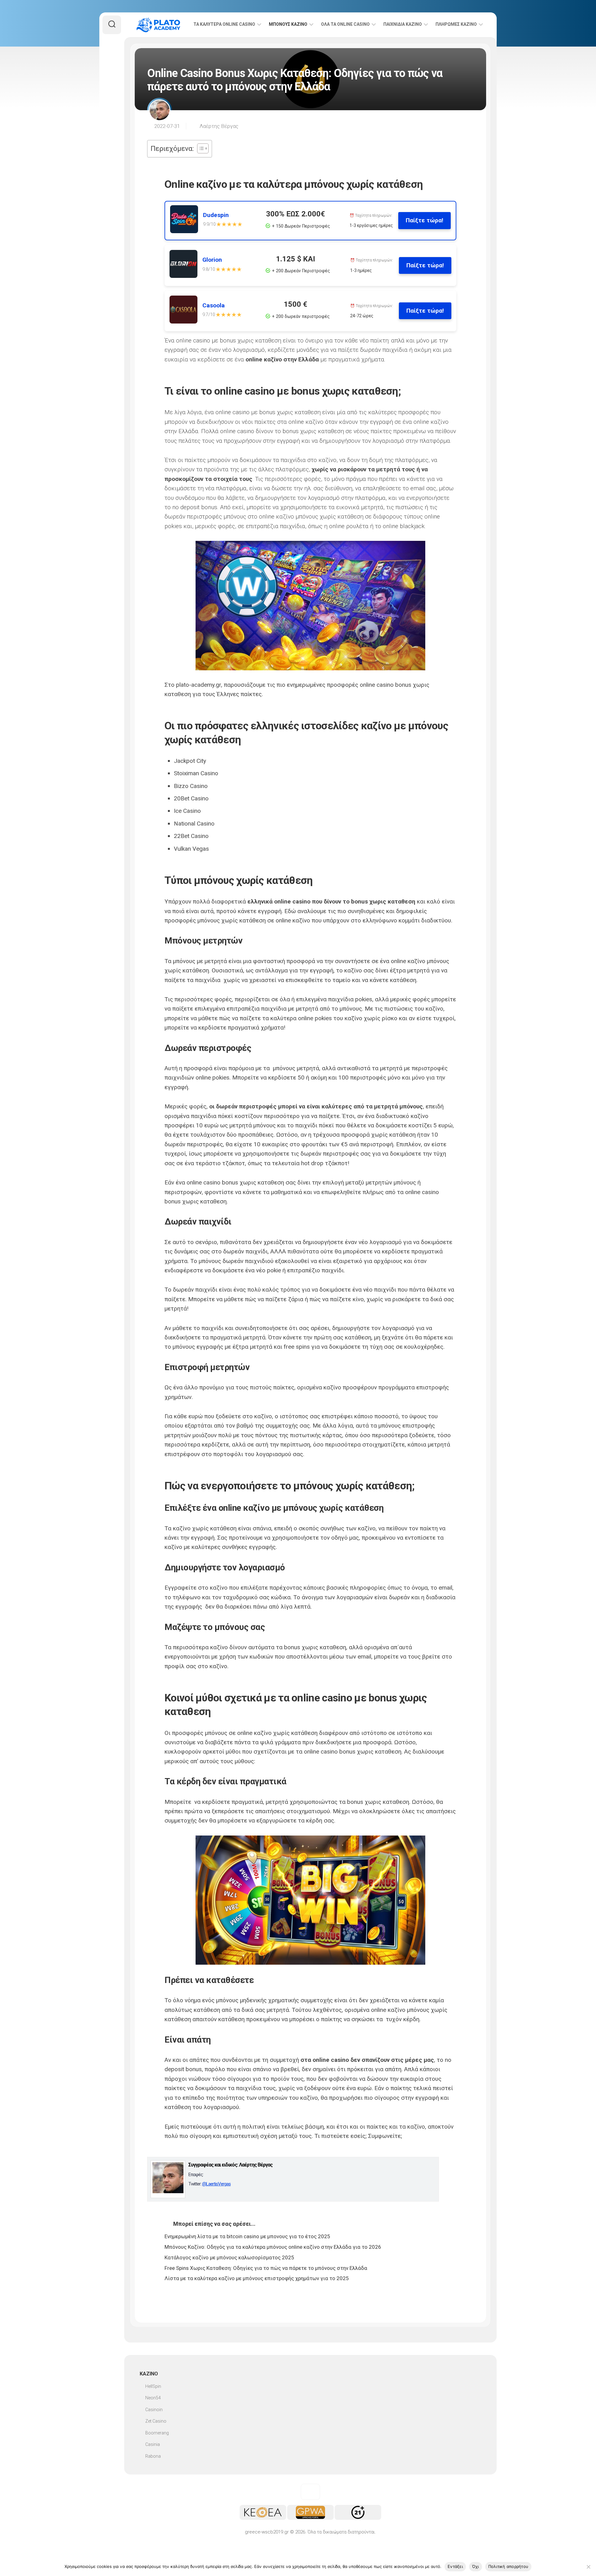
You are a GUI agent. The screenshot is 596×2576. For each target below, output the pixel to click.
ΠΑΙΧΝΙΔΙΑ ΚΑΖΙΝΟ (403, 24)
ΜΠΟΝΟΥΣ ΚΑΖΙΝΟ (288, 24)
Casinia (153, 2444)
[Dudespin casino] (187, 221)
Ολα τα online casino (345, 24)
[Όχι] (588, 2567)
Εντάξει (455, 2566)
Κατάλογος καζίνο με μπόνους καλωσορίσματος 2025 (229, 2257)
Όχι (476, 2566)
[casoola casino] (186, 311)
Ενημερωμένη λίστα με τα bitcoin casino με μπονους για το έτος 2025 (247, 2236)
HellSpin (153, 2386)
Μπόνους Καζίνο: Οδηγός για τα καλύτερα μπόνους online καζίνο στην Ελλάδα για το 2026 (273, 2247)
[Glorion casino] (186, 265)
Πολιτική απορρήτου (508, 2566)
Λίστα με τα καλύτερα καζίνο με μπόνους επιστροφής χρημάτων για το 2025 (257, 2278)
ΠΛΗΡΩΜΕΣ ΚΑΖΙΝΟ (456, 24)
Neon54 (153, 2398)
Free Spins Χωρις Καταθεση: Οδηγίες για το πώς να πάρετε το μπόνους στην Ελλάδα (266, 2268)
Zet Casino (156, 2421)
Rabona (153, 2456)
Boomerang (157, 2433)
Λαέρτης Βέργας (219, 126)
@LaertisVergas (216, 2184)
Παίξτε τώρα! (424, 220)
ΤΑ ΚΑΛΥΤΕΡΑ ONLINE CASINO (224, 24)
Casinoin (154, 2410)
